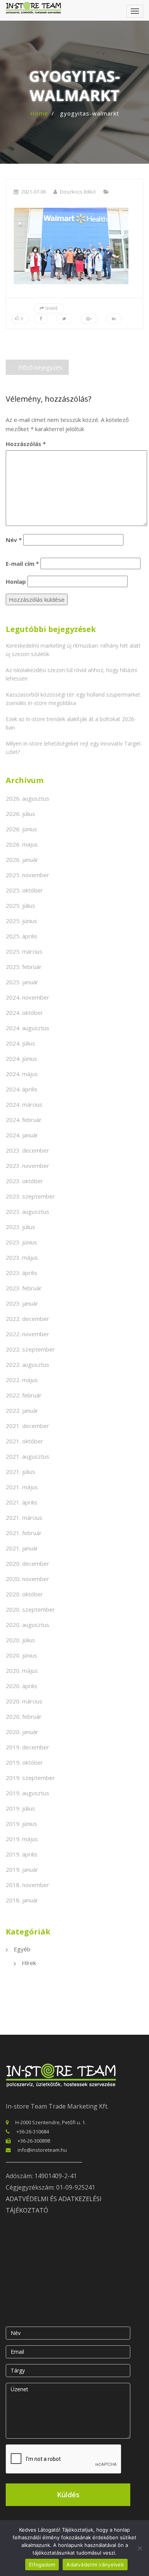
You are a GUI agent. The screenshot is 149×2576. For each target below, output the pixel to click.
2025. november (28, 875)
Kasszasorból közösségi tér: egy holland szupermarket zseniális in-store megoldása (73, 699)
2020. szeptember (30, 1609)
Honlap (16, 581)
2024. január (22, 1135)
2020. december (28, 1563)
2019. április (22, 1854)
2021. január (22, 1548)
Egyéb (22, 1949)
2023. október (24, 1181)
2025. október (24, 890)
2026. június (21, 829)
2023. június (21, 1242)
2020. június (21, 1655)
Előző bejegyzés (40, 367)
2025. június (21, 921)
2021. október (24, 1441)
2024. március (24, 1104)
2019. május (22, 1839)
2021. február (24, 1533)
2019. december (28, 1747)
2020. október (24, 1594)
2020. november (28, 1579)
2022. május (22, 1380)
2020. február (24, 1716)
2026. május (22, 844)
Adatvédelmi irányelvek (95, 2565)
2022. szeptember (30, 1349)
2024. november (28, 997)
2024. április (22, 1089)
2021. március (24, 1518)
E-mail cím (22, 563)
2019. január (22, 1869)
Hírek (29, 1963)
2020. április (22, 1686)
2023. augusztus (28, 1211)
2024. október (24, 1013)
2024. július (20, 1043)
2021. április (22, 1502)
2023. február (24, 1288)
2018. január (22, 1900)
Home (39, 113)
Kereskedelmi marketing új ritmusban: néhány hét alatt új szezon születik (73, 650)
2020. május (22, 1671)
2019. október (24, 1762)
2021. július (20, 1472)
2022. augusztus (28, 1365)
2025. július (20, 905)
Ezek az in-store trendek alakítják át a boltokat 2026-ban (71, 723)
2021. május (22, 1487)
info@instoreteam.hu (42, 2150)
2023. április (22, 1273)
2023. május (22, 1257)
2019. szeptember (30, 1778)
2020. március (24, 1701)
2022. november (28, 1334)
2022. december (28, 1319)
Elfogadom (42, 2565)
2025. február (24, 967)
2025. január (22, 982)
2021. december (28, 1426)
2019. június (21, 1824)
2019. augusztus (28, 1793)
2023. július (20, 1227)
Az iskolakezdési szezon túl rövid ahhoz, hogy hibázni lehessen (71, 674)
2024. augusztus (28, 1028)
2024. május (22, 1074)
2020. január (22, 1732)
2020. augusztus (28, 1625)
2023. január (22, 1303)
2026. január (22, 860)
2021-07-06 (34, 192)
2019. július (20, 1808)
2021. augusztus (28, 1456)
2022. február (24, 1395)
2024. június (21, 1058)
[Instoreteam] (33, 8)
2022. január (22, 1410)
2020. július (20, 1640)
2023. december (28, 1150)
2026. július (20, 814)
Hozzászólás (26, 444)
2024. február (24, 1120)
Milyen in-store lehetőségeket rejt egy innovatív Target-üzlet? (74, 748)
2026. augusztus (28, 798)
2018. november (28, 1885)
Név (14, 540)
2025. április (22, 936)
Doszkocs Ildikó (78, 192)
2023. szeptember (30, 1196)
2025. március (24, 951)
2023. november (28, 1166)
